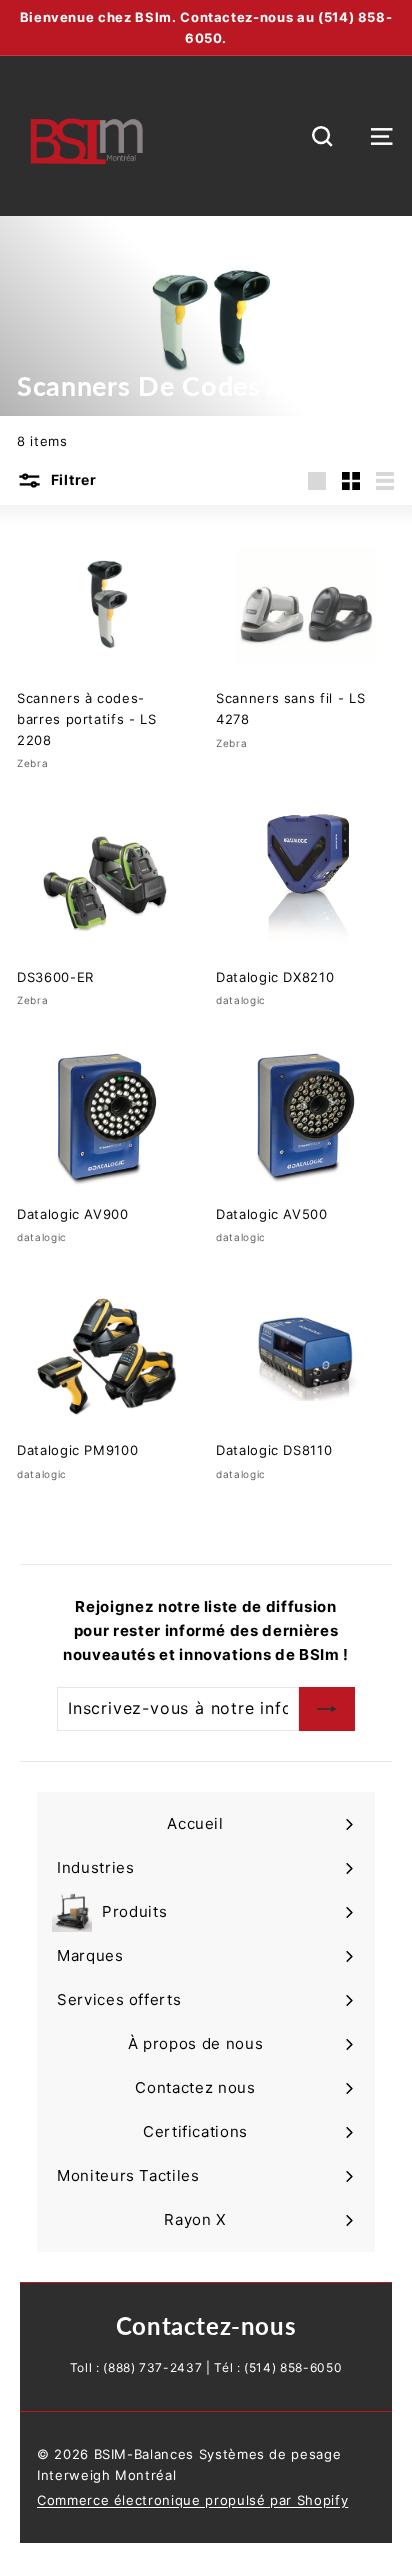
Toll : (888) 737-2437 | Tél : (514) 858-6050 (206, 2367)
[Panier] (352, 136)
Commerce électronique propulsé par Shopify (192, 2500)
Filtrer (74, 479)
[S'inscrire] (327, 1709)
